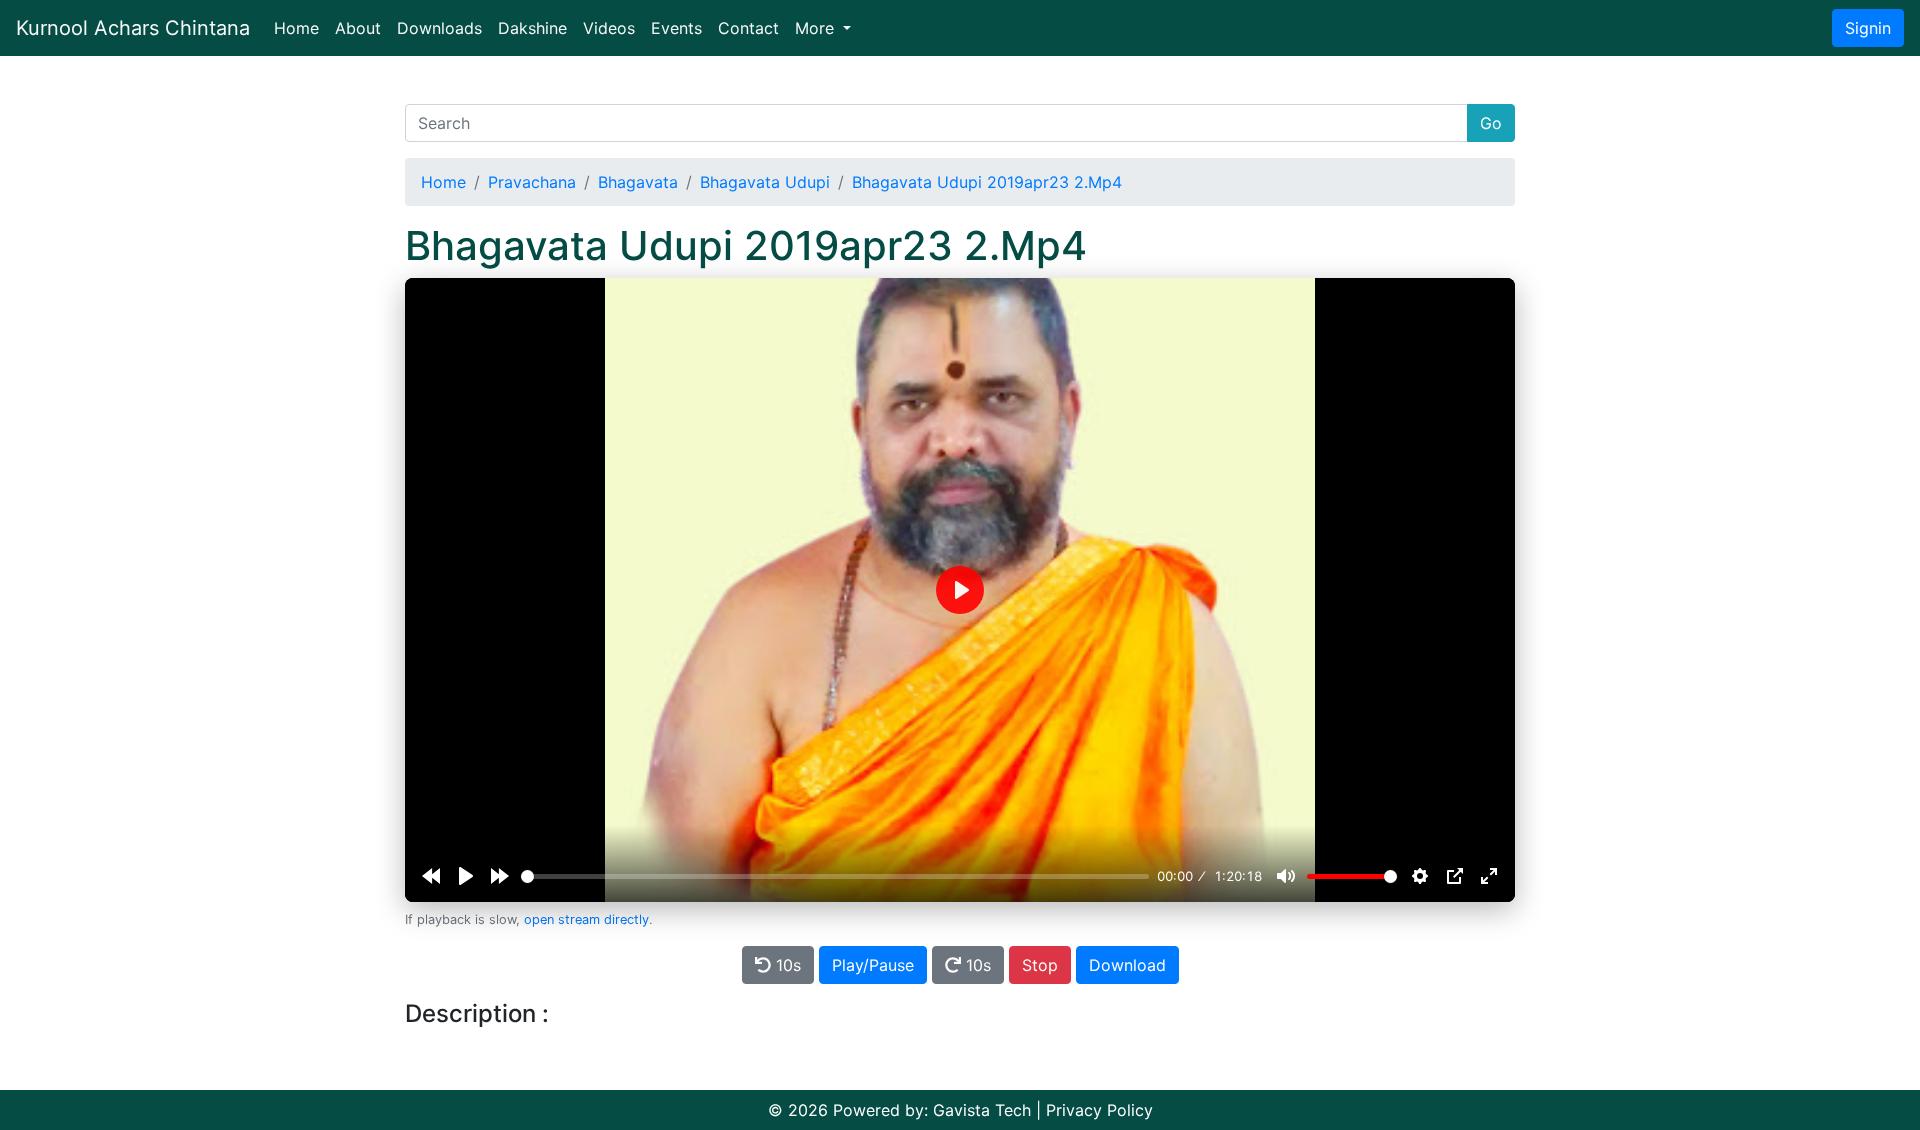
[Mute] (1286, 876)
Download (1127, 965)
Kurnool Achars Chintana (133, 28)
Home (300, 27)
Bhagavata (638, 182)
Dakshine (532, 28)
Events (676, 28)
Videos (609, 28)
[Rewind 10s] (431, 876)
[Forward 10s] (500, 876)
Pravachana (532, 182)
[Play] (466, 876)
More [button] (817, 28)
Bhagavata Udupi (765, 182)
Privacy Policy (1099, 1110)
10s (786, 965)
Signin (1868, 28)
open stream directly (586, 919)
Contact (748, 28)
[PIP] (1455, 876)
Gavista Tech (982, 1110)
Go (1491, 123)
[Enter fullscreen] (1489, 876)
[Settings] (1420, 876)
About (358, 28)
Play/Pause (873, 965)
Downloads (439, 28)
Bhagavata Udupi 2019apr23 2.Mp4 (987, 182)
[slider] (835, 876)
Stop (1040, 965)
